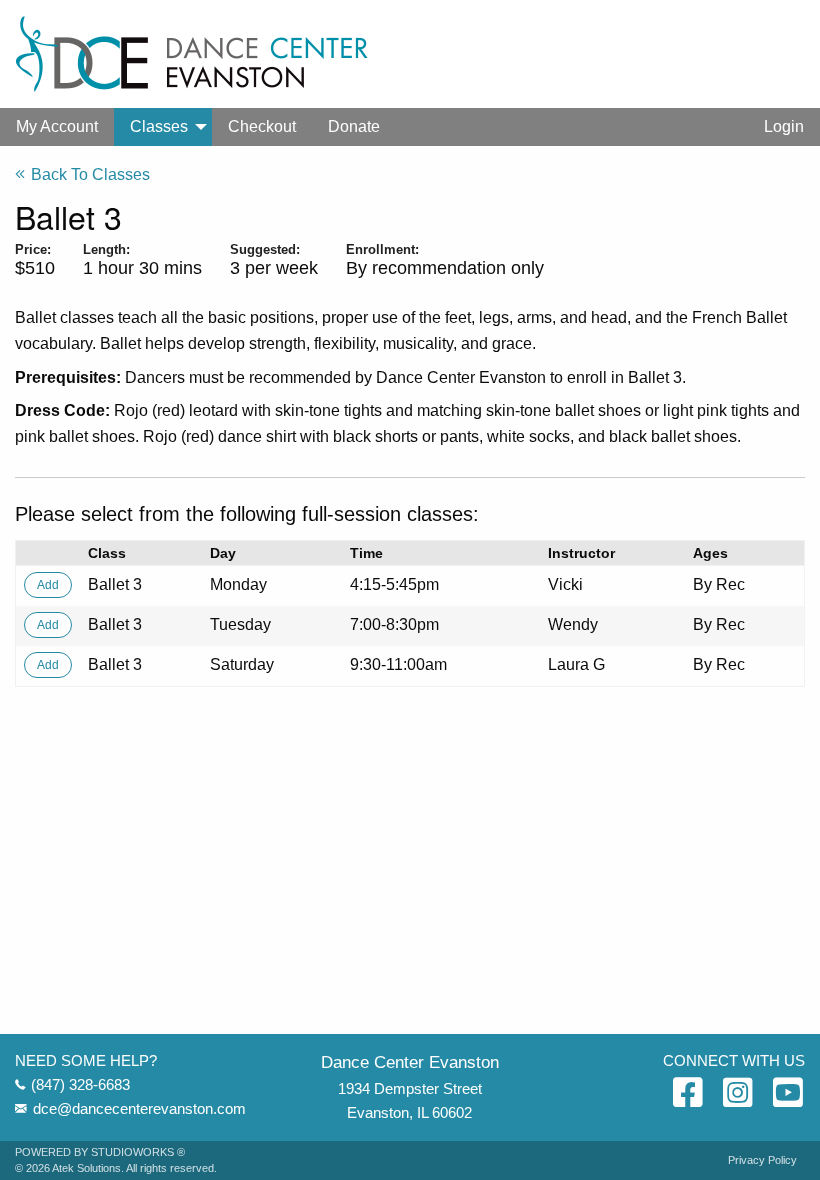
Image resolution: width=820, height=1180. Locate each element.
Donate (354, 126)
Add (48, 585)
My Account (57, 126)
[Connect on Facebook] (688, 1094)
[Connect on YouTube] (788, 1094)
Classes (159, 126)
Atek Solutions (86, 1168)
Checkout (262, 126)
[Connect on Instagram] (738, 1094)
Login (784, 126)
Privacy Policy (762, 1160)
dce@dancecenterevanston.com (139, 1108)
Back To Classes (90, 174)
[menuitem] (57, 127)
